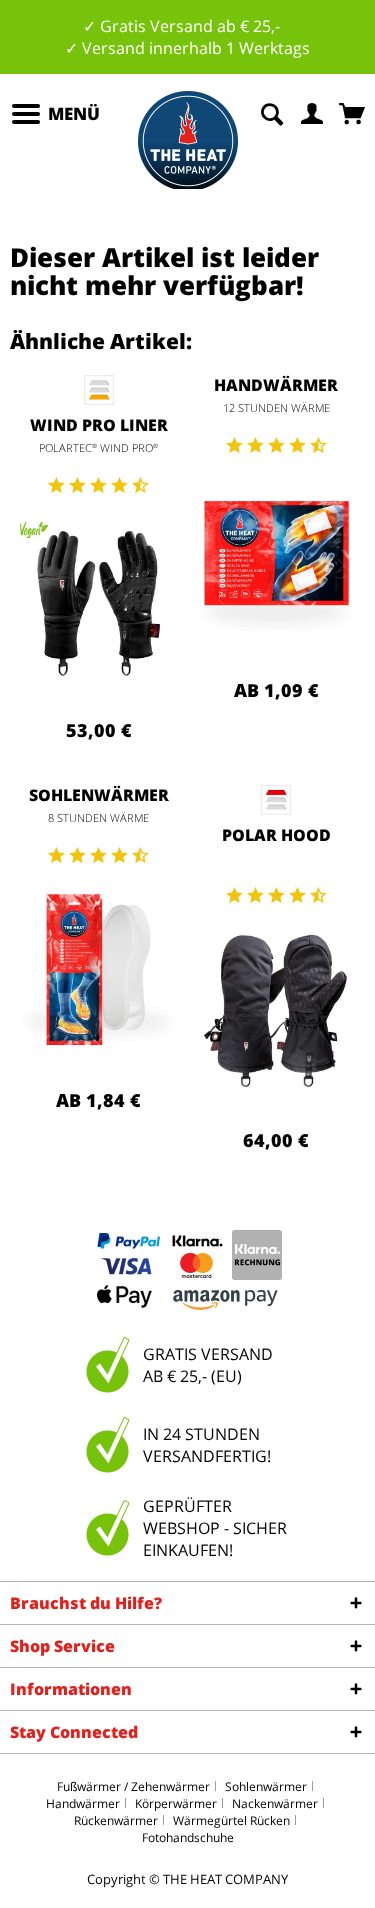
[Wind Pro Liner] (99, 600)
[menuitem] (55, 114)
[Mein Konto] (313, 112)
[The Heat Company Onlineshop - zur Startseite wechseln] (188, 141)
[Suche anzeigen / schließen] (272, 112)
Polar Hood (276, 835)
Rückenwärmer (116, 1820)
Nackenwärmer (275, 1803)
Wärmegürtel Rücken (231, 1820)
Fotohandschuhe (188, 1837)
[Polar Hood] (277, 1010)
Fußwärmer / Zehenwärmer (133, 1786)
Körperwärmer (176, 1803)
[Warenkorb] (354, 112)
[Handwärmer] (277, 560)
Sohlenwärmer (99, 795)
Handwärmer (276, 385)
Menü (74, 113)
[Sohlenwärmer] (99, 970)
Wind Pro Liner (99, 425)
